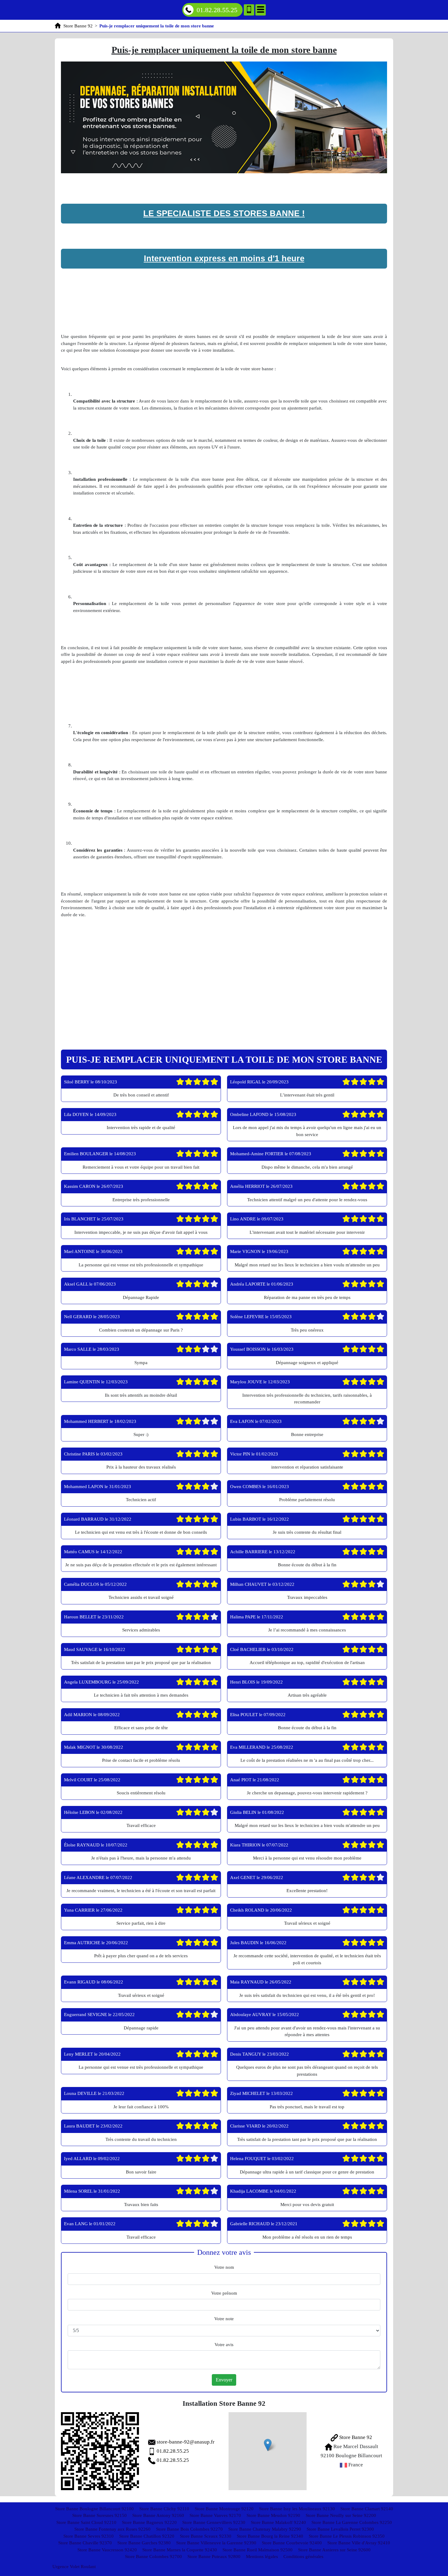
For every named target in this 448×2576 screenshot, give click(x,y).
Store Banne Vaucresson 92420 (107, 2550)
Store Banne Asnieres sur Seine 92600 (334, 2550)
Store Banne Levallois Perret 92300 (340, 2529)
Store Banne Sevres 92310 (89, 2536)
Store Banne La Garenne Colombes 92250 (352, 2522)
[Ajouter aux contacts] (249, 10)
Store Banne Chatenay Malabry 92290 (265, 2529)
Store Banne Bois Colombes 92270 (189, 2529)
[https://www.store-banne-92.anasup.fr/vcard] (100, 2451)
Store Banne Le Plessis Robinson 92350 (347, 2536)
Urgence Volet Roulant (74, 2567)
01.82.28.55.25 (217, 10)
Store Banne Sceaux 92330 (206, 2536)
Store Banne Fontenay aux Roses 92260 (112, 2529)
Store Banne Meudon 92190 (273, 2515)
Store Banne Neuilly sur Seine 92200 (341, 2515)
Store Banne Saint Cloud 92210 (86, 2522)
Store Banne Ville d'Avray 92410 (359, 2543)
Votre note (224, 2319)
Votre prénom (224, 2293)
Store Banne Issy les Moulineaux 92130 (297, 2509)
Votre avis (224, 2345)
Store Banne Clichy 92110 (164, 2509)
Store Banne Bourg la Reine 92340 (270, 2536)
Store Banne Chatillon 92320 (147, 2536)
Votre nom (224, 2267)
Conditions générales (303, 2557)
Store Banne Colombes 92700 (153, 2557)
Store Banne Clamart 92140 (367, 2509)
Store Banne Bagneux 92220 (149, 2522)
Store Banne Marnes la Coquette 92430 (180, 2550)
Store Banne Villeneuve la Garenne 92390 (216, 2543)
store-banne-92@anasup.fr (186, 2442)
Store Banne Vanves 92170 (215, 2515)
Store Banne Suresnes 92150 (100, 2515)
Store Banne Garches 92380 (144, 2543)
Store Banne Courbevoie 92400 (292, 2543)
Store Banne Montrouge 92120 (224, 2509)
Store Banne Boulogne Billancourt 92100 (94, 2509)
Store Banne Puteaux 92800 (214, 2557)
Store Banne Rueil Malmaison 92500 (258, 2550)
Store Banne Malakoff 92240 (278, 2522)
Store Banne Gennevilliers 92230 (214, 2522)
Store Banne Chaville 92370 (85, 2543)
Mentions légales (262, 2557)
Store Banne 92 (355, 2437)
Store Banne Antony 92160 (158, 2515)
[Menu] (261, 10)
